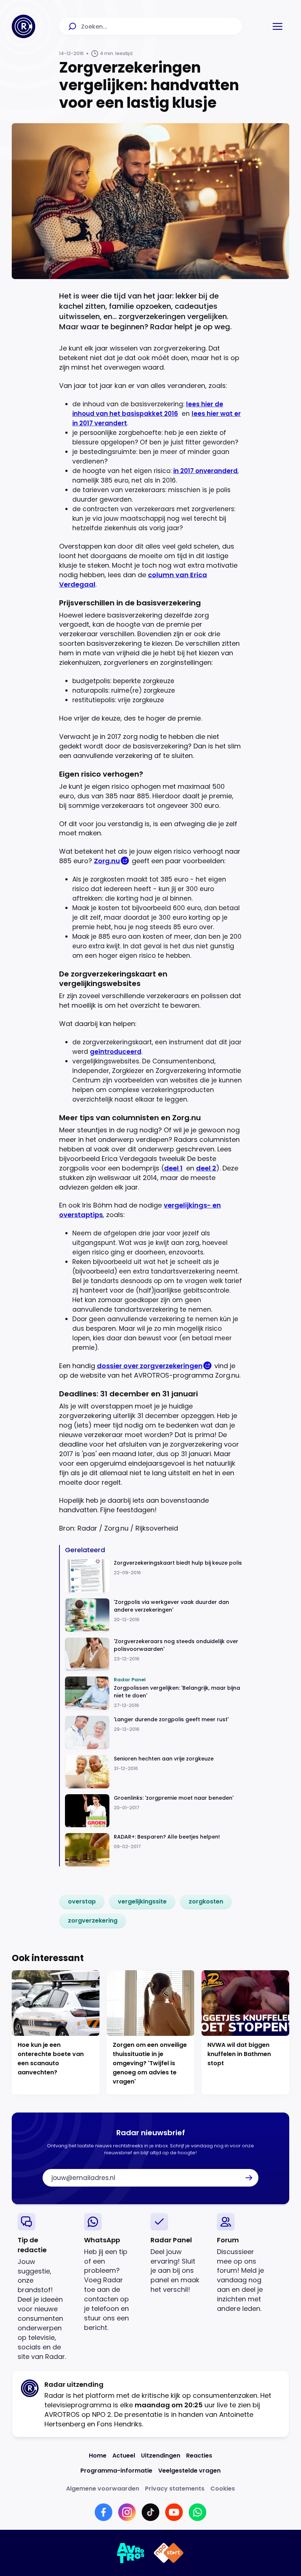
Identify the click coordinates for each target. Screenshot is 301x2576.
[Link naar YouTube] (174, 2512)
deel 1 (173, 1168)
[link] (82, 1902)
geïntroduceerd (116, 1052)
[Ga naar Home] (23, 26)
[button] (278, 26)
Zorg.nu (107, 861)
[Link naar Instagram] (127, 2512)
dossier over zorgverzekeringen (150, 1366)
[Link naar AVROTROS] (131, 2553)
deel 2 (206, 1168)
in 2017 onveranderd (205, 471)
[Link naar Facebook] (104, 2512)
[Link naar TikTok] (150, 2512)
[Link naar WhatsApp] (197, 2512)
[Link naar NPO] (169, 2553)
